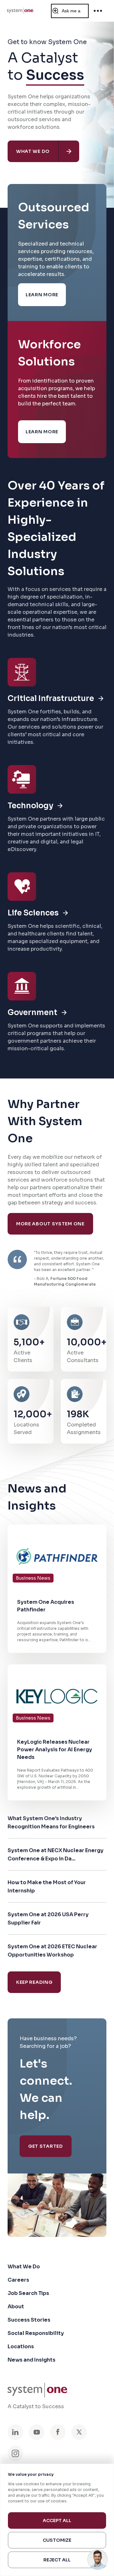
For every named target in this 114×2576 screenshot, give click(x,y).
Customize (57, 2540)
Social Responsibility (36, 2333)
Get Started (46, 2146)
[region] (57, 2520)
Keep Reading (34, 1982)
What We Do (24, 2267)
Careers (18, 2280)
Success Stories (29, 2320)
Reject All (57, 2560)
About (16, 2307)
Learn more (42, 295)
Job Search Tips (28, 2293)
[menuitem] (20, 11)
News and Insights (32, 2360)
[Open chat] (98, 2560)
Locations (21, 2347)
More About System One (50, 1224)
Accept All (57, 2520)
